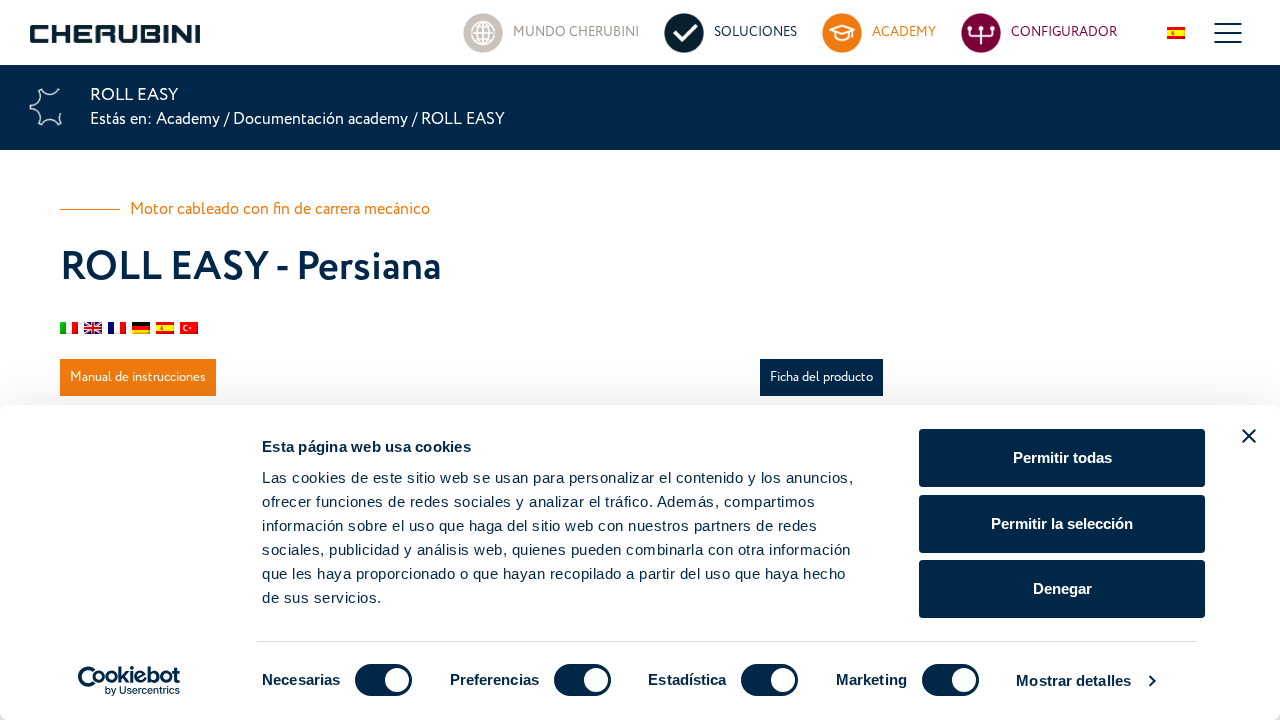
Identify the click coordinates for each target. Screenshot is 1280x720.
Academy (190, 119)
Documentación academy (320, 119)
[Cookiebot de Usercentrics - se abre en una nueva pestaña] (129, 681)
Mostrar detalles (1073, 680)
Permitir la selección (1062, 523)
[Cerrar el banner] (1249, 436)
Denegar (1062, 588)
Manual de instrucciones (138, 377)
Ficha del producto (821, 377)
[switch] (582, 680)
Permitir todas (1062, 457)
